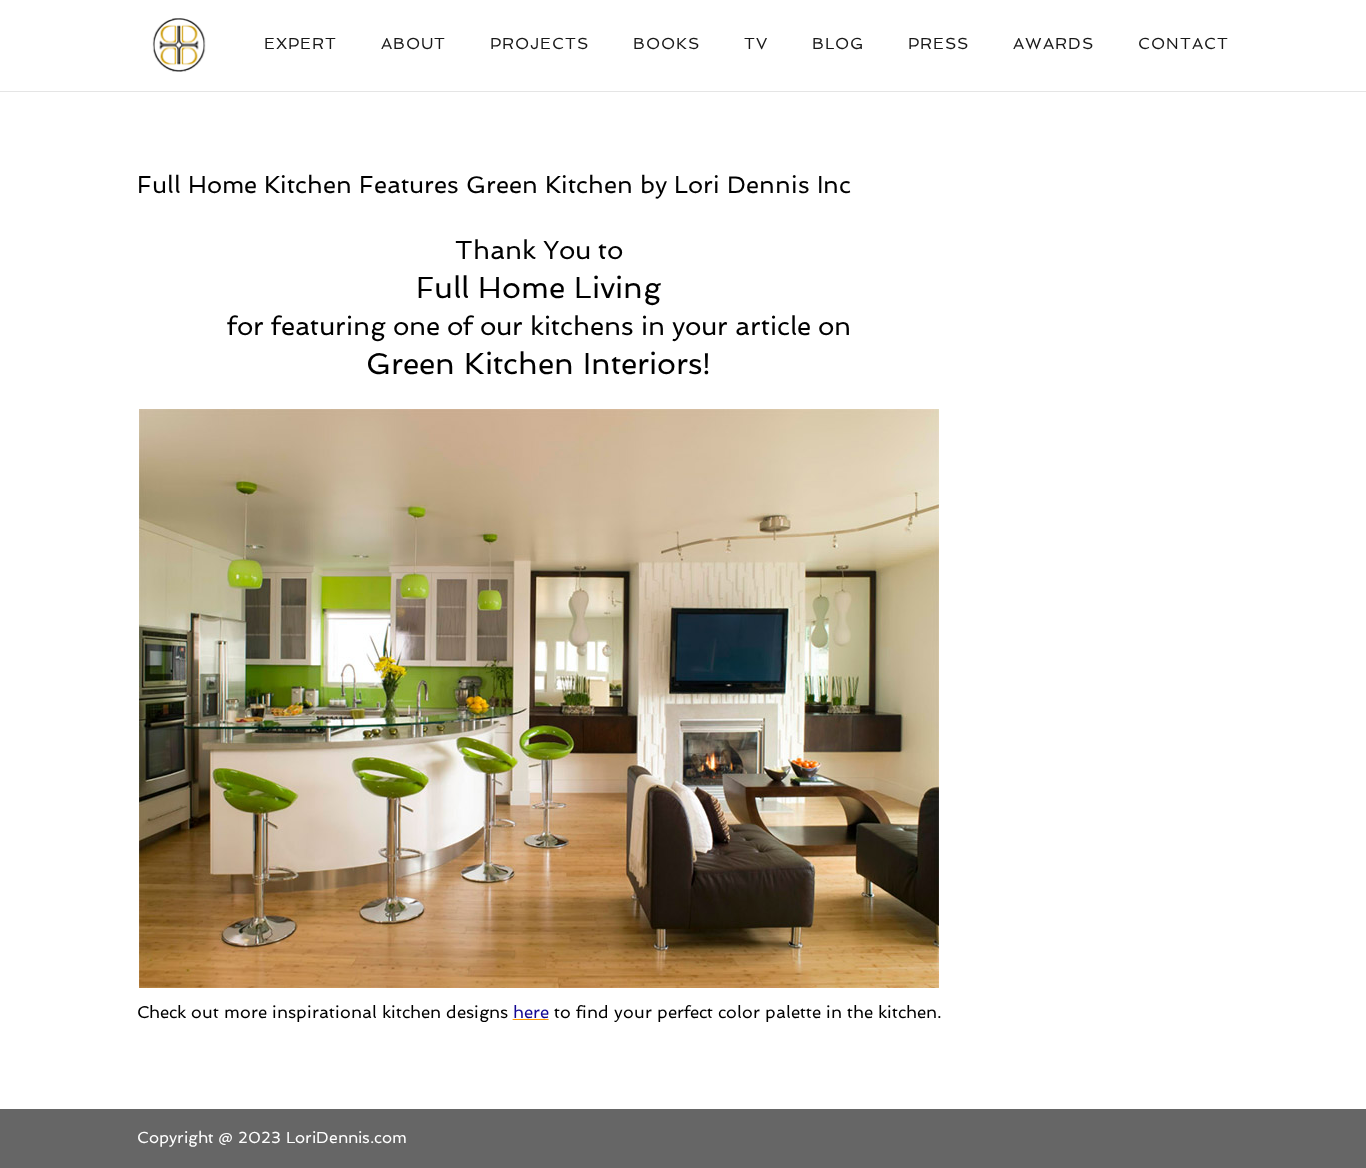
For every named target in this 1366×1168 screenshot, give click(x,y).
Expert (300, 45)
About (413, 45)
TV (756, 45)
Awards (1053, 45)
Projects (539, 45)
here (531, 1012)
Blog (838, 45)
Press (938, 45)
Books (666, 45)
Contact (1183, 45)
